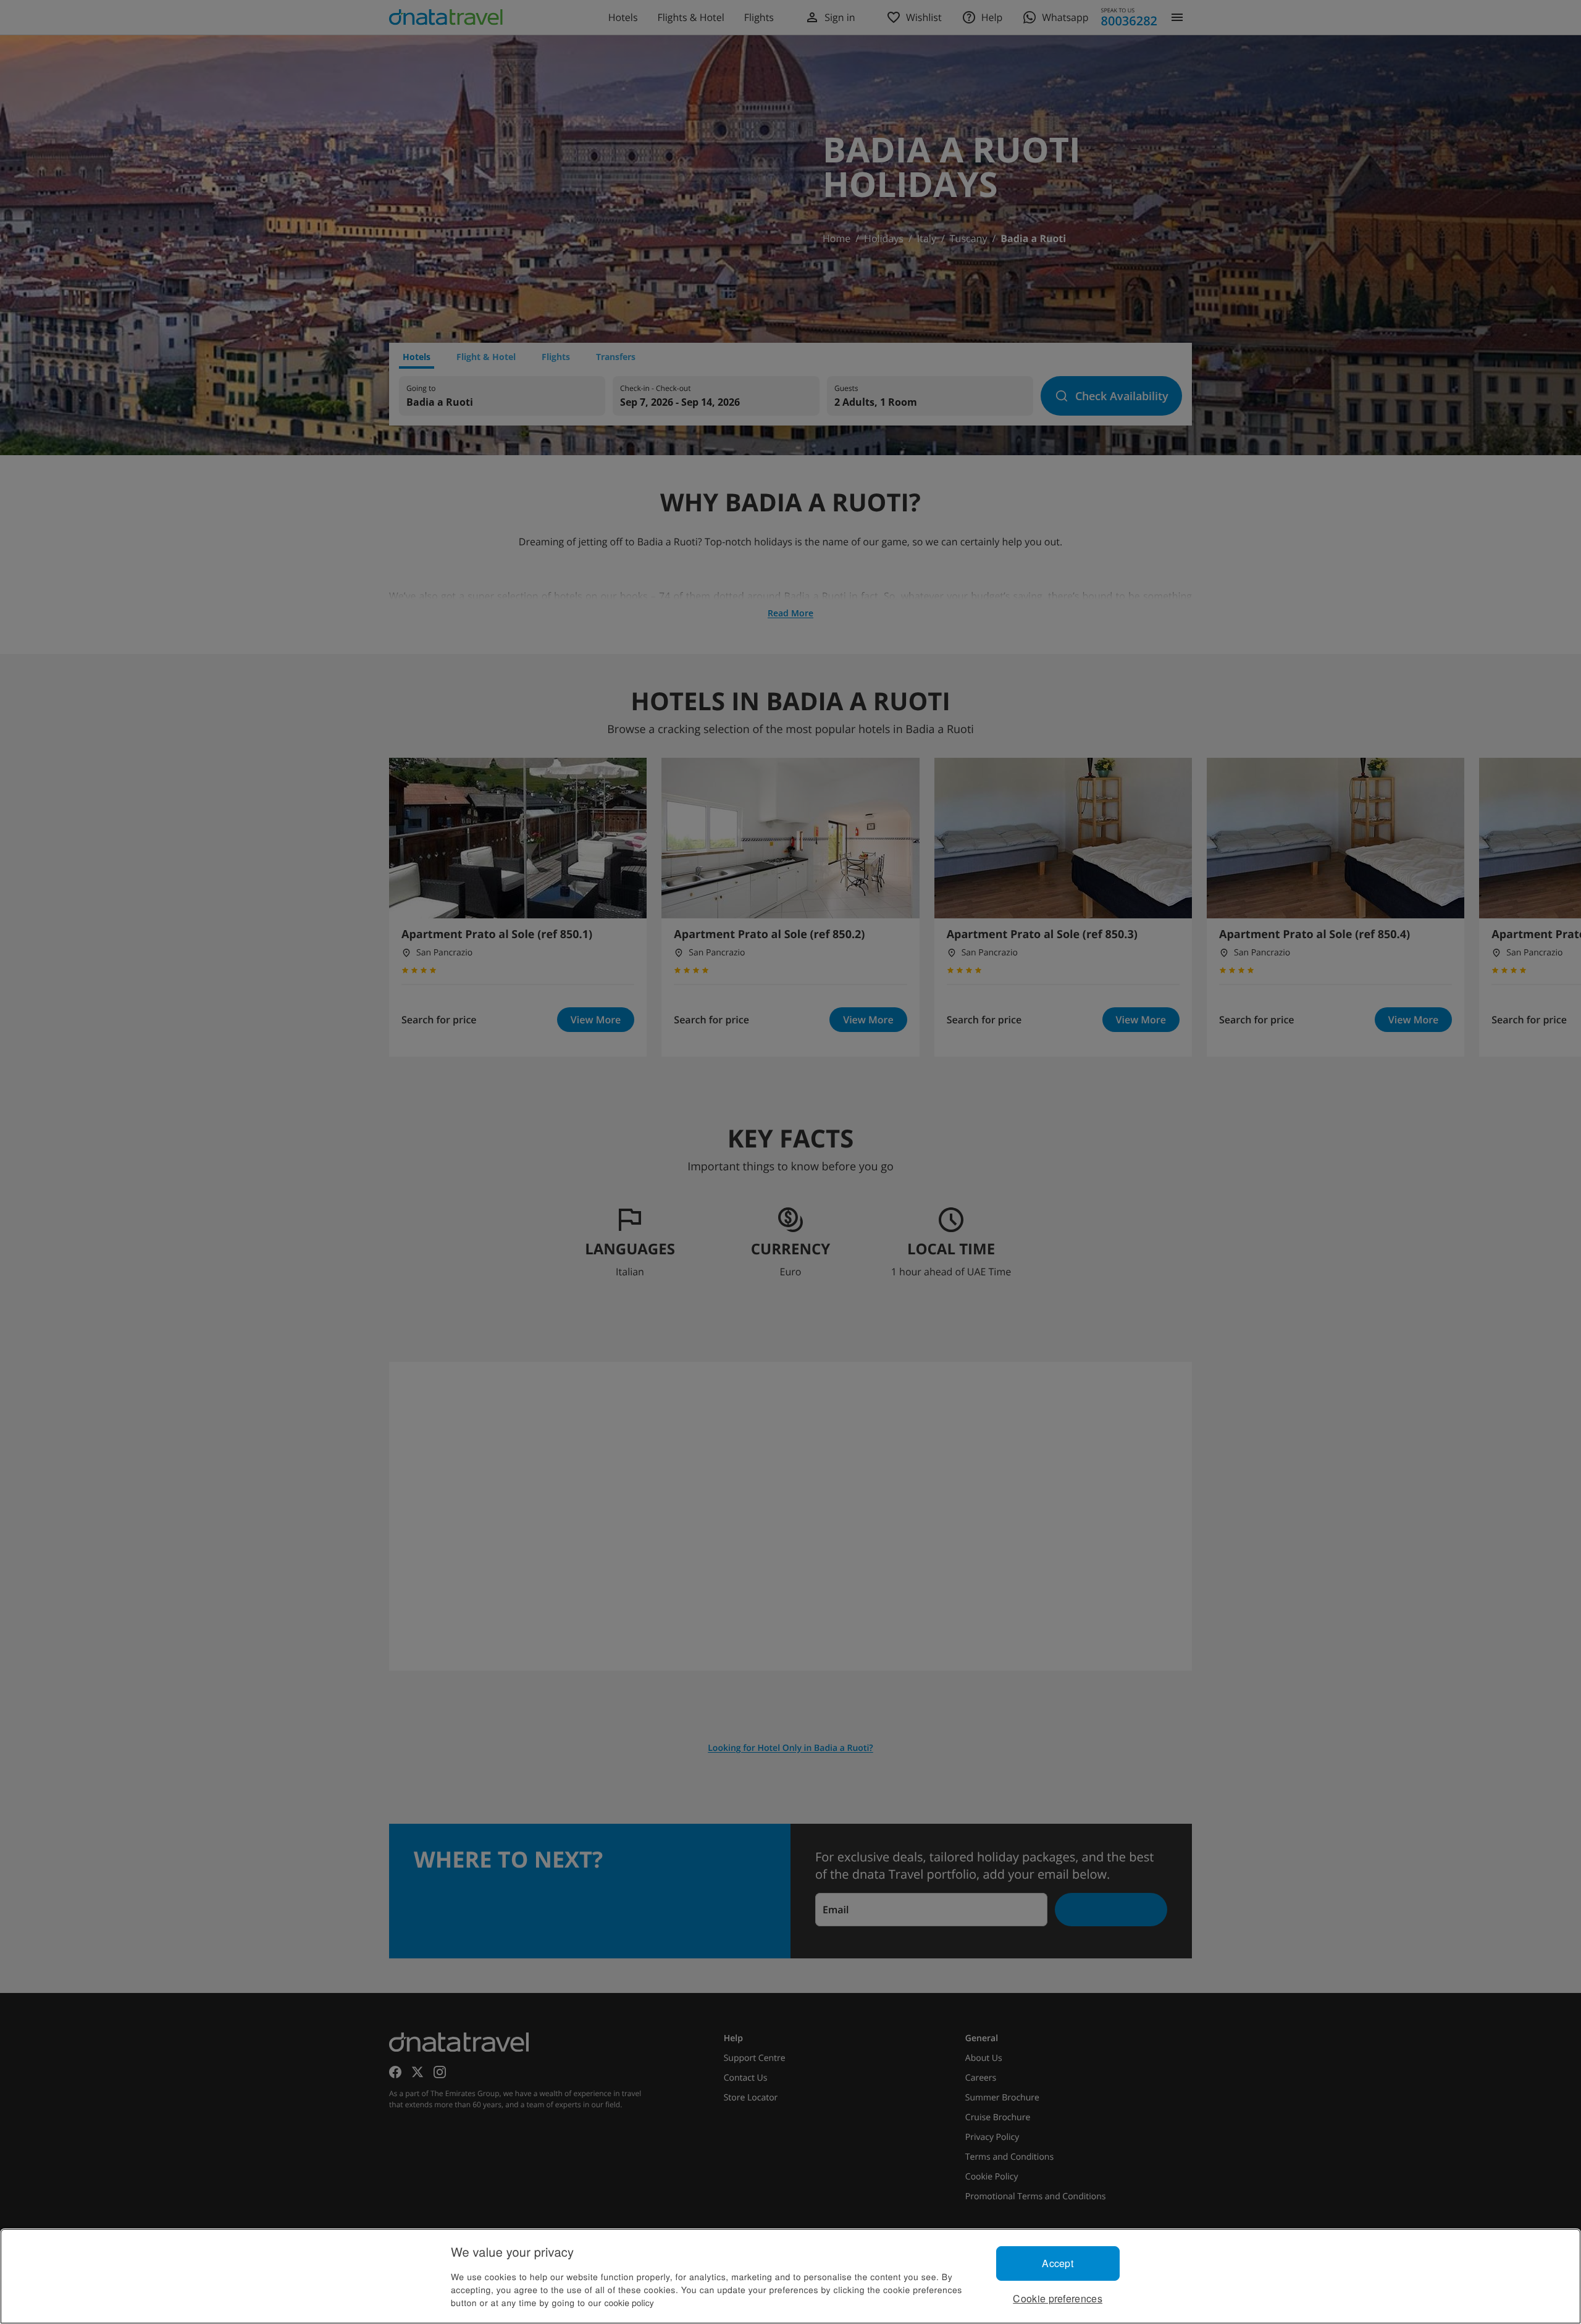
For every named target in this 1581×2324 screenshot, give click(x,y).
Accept (1058, 2263)
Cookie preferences (1058, 2298)
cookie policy (629, 2302)
